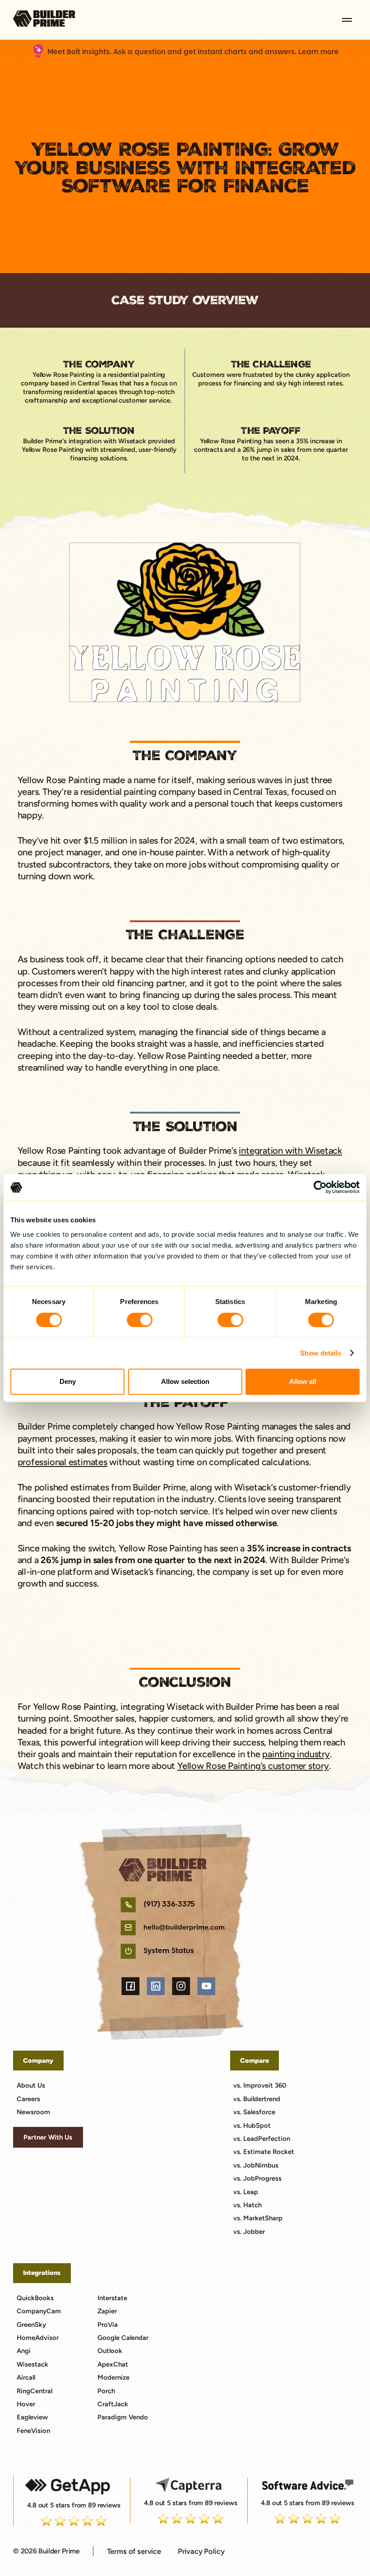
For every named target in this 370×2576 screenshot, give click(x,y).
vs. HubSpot (252, 2126)
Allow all (303, 1381)
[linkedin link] (155, 1986)
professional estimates (62, 1462)
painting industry (296, 1754)
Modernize (113, 2377)
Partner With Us (48, 2137)
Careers (28, 2099)
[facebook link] (130, 1986)
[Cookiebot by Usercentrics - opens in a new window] (320, 1188)
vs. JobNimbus (256, 2165)
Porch (106, 2391)
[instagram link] (181, 1986)
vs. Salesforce (254, 2112)
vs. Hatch (247, 2205)
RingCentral (35, 2391)
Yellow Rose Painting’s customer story (253, 1766)
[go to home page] (44, 20)
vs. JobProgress (257, 2178)
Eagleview (32, 2417)
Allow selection (185, 1381)
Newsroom (33, 2112)
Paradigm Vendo (123, 2417)
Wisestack (32, 2364)
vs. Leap (246, 2192)
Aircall (26, 2377)
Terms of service (134, 2551)
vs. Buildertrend (257, 2099)
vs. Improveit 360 (260, 2085)
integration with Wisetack (290, 1151)
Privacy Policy (201, 2551)
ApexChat (113, 2364)
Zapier (107, 2311)
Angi (24, 2351)
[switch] (140, 1320)
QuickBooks (35, 2298)
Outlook (110, 2351)
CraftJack (113, 2404)
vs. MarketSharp (258, 2218)
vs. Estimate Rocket (264, 2152)
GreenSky (31, 2325)
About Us (31, 2085)
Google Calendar (123, 2338)
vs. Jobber (249, 2232)
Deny (68, 1381)
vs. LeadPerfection (262, 2139)
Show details (321, 1353)
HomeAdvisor (38, 2338)
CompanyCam (39, 2311)
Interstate (112, 2298)
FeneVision (33, 2431)
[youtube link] (206, 1986)
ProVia (108, 2325)
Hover (26, 2404)
